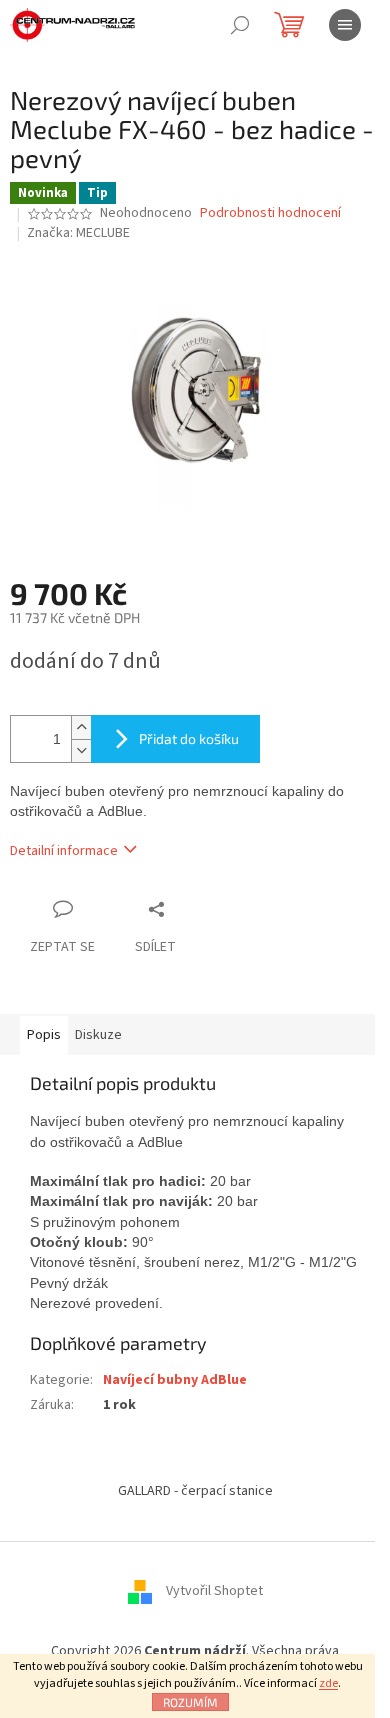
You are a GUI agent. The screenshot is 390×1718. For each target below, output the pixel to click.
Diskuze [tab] (98, 1035)
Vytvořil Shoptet (214, 1591)
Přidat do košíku (189, 738)
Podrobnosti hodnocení (270, 213)
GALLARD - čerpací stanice (195, 1491)
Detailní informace (64, 851)
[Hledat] (240, 25)
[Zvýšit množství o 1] (81, 727)
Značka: (78, 233)
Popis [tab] (44, 1035)
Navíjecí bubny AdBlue (175, 1380)
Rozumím (190, 1702)
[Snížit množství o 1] (81, 750)
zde (328, 1683)
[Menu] (345, 25)
